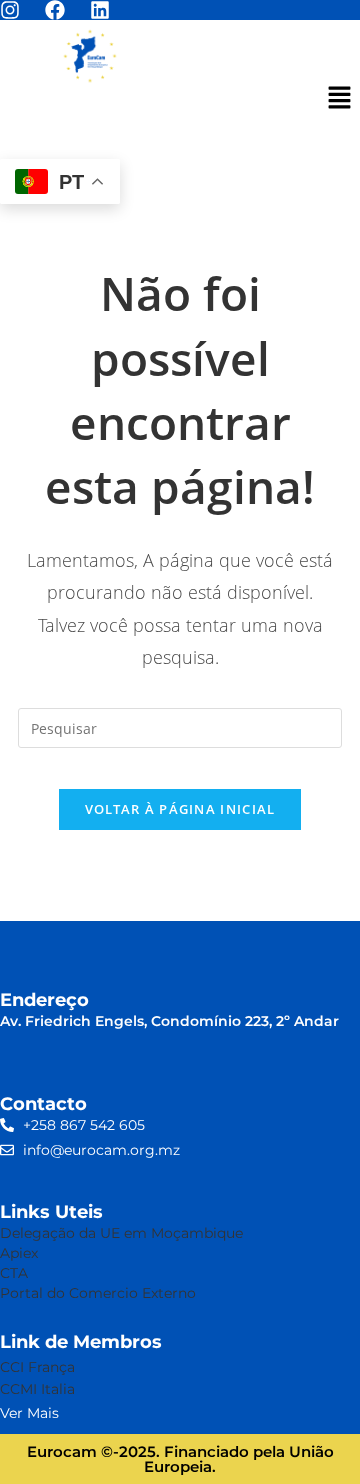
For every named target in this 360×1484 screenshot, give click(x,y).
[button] (340, 98)
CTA (14, 1273)
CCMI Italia (37, 1389)
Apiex (19, 1253)
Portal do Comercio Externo (98, 1293)
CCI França (39, 1367)
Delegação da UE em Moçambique (121, 1233)
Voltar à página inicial (180, 809)
